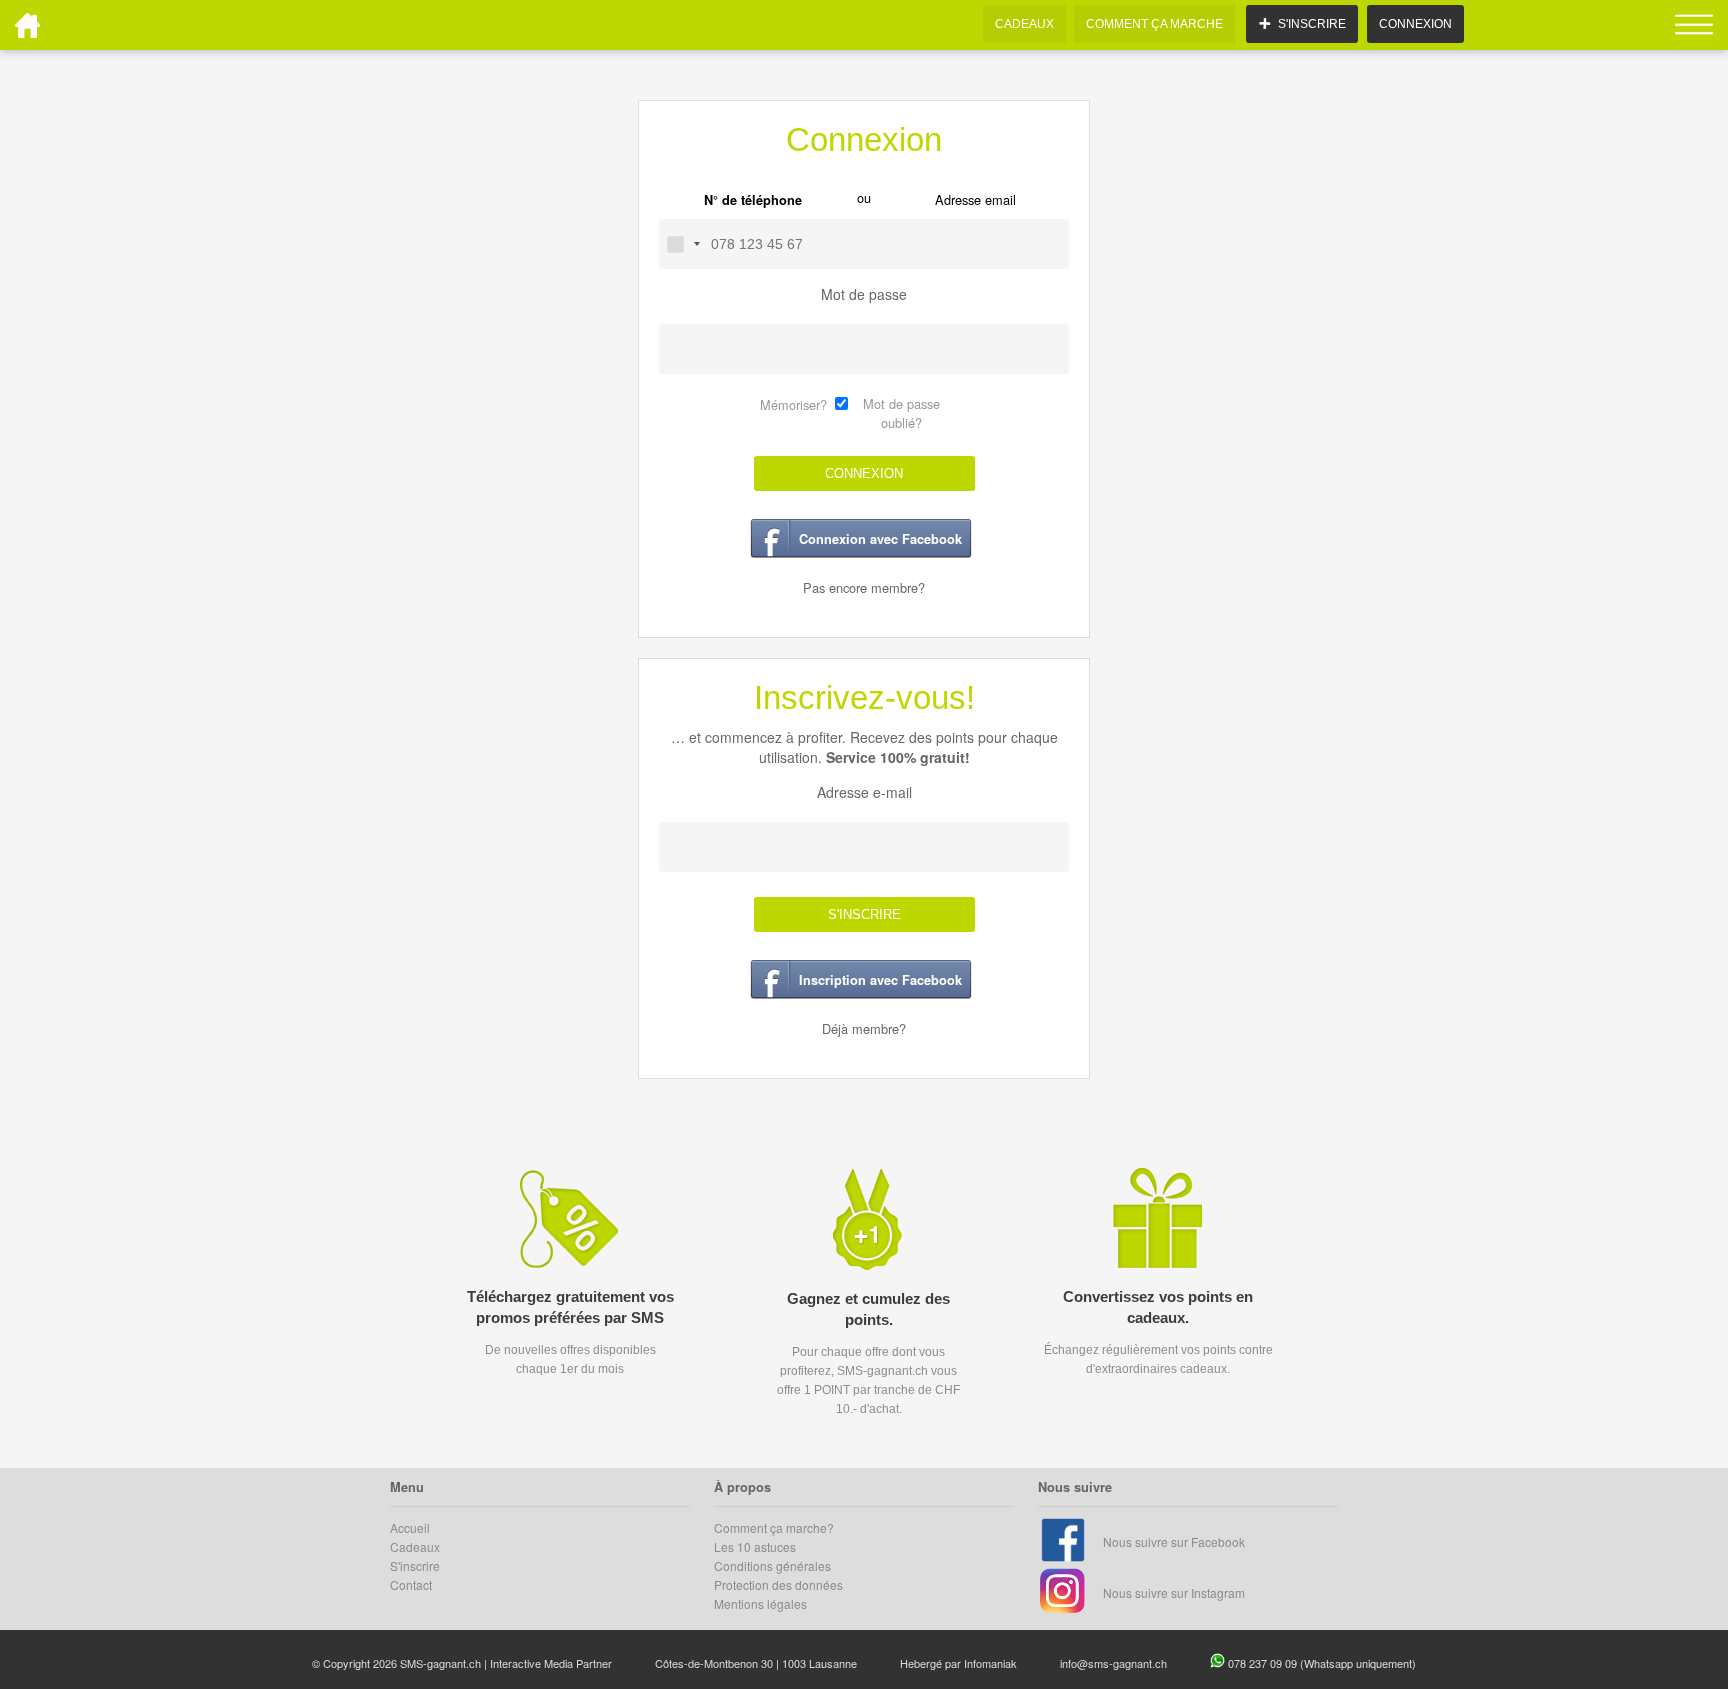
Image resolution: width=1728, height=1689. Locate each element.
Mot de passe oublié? (901, 413)
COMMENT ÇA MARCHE (1154, 24)
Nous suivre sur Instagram (1174, 1592)
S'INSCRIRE (864, 914)
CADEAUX (1024, 24)
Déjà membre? (864, 1028)
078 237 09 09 (1264, 1663)
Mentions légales (760, 1603)
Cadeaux (415, 1546)
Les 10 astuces (755, 1546)
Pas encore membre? (864, 587)
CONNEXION (1415, 24)
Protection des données (778, 1584)
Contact (411, 1584)
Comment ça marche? (774, 1527)
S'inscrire (415, 1565)
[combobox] (683, 244)
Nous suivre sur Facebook (1174, 1541)
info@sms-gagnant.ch (1113, 1663)
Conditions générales (772, 1565)
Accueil (410, 1527)
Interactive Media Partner (551, 1663)
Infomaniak (990, 1663)
